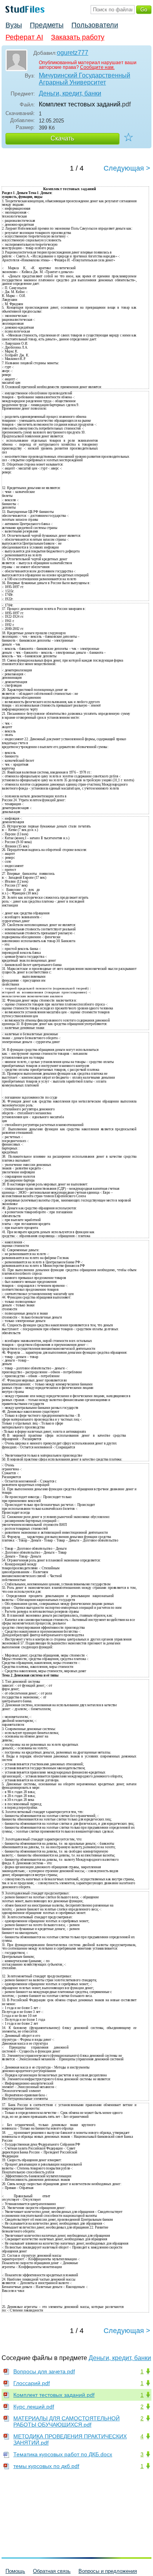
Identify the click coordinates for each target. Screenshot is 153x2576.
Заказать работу (78, 37)
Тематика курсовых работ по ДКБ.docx (63, 2454)
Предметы (47, 25)
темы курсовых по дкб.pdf (46, 2466)
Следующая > (127, 168)
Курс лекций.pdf (34, 2407)
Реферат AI (24, 37)
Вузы (14, 25)
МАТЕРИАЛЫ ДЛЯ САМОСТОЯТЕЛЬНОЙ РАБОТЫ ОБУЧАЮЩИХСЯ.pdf (66, 2421)
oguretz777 (73, 53)
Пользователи (95, 25)
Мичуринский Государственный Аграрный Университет (85, 79)
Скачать (62, 138)
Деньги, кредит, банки (70, 93)
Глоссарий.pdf (32, 2383)
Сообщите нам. (97, 67)
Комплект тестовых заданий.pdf (54, 2395)
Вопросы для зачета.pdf (44, 2371)
